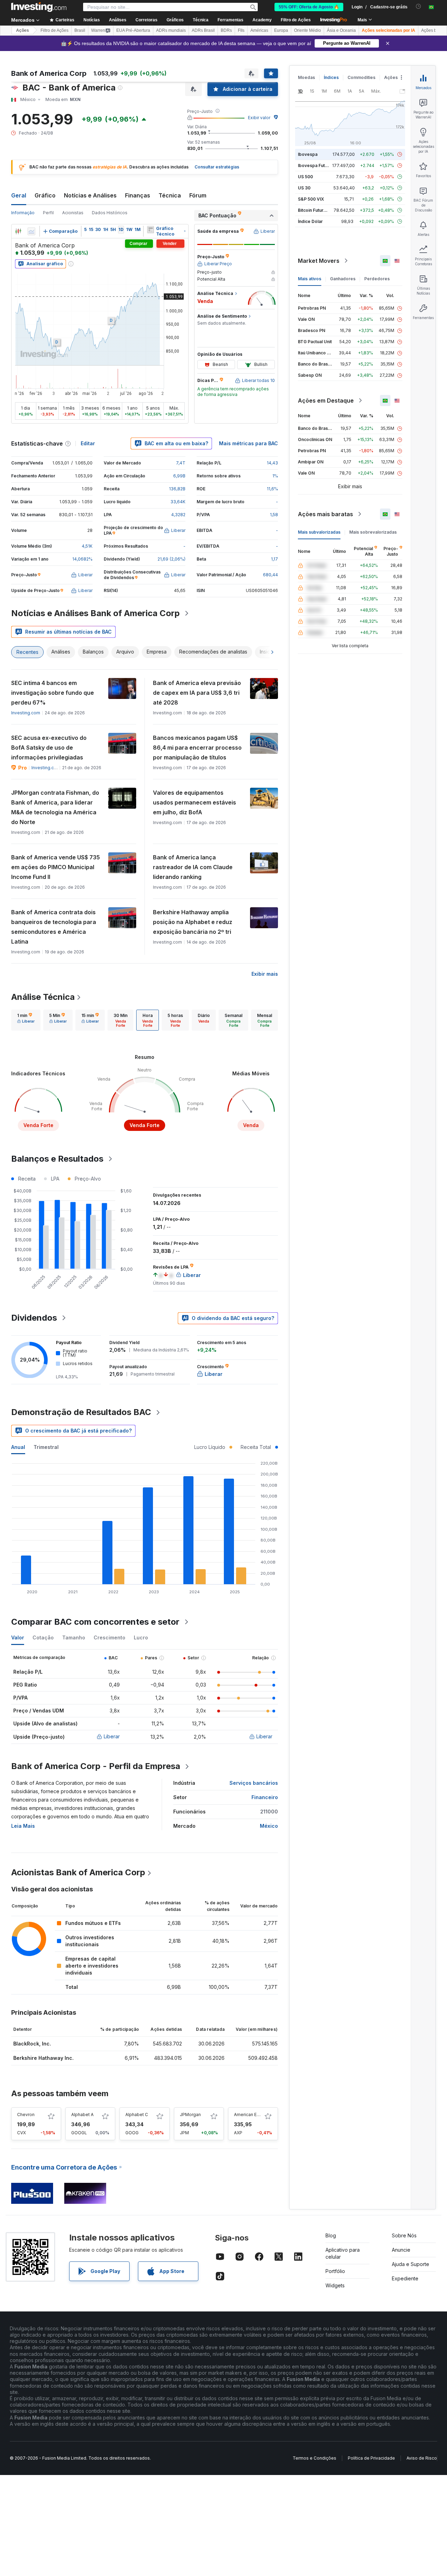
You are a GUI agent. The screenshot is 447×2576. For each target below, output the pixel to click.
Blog (331, 2235)
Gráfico (45, 195)
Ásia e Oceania (341, 30)
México (269, 1826)
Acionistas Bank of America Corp (78, 1872)
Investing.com (26, 713)
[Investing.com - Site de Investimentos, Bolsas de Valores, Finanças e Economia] (39, 7)
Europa (281, 30)
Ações (23, 30)
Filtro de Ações (296, 20)
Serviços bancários (254, 1783)
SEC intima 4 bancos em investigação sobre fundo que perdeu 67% (53, 693)
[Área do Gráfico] (31, 231)
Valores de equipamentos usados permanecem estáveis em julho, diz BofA (195, 802)
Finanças (138, 195)
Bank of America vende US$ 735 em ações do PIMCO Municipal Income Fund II (56, 867)
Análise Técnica (43, 997)
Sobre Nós (404, 2235)
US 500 (305, 177)
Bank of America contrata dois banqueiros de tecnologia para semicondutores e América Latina (54, 927)
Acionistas (73, 213)
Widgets (335, 2285)
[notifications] (419, 6)
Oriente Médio (307, 30)
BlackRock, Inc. (32, 2044)
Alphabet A (82, 2115)
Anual (18, 1447)
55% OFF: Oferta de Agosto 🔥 (309, 7)
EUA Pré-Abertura (133, 30)
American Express (252, 2115)
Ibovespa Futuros (316, 165)
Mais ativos (310, 279)
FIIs (241, 30)
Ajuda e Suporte (411, 2264)
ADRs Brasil (203, 30)
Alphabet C (137, 2115)
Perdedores (377, 279)
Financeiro (265, 1797)
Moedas (306, 77)
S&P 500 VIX (311, 199)
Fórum (198, 195)
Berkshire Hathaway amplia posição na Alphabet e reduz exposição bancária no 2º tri (193, 922)
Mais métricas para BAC (248, 443)
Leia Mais (23, 1826)
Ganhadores (343, 279)
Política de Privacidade (371, 2458)
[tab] (26, 1020)
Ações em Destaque (326, 401)
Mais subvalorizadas (319, 532)
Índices (331, 77)
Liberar (112, 1736)
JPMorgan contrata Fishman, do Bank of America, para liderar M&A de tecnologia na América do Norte (55, 807)
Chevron (26, 2115)
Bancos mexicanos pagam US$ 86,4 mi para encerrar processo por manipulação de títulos (197, 748)
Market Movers (319, 261)
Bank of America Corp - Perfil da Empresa (96, 1766)
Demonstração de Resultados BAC (81, 1412)
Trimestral (46, 1447)
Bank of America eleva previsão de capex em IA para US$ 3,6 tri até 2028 (197, 693)
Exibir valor (259, 118)
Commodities (361, 77)
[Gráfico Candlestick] (18, 231)
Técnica (170, 195)
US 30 (304, 188)
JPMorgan (190, 2115)
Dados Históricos (110, 213)
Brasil (80, 30)
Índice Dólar (310, 221)
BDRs (226, 30)
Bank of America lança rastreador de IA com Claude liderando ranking (193, 867)
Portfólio (335, 2271)
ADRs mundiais (171, 30)
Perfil (48, 213)
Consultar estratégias (217, 167)
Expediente (405, 2278)
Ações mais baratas (325, 514)
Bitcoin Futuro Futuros (320, 210)
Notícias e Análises (90, 195)
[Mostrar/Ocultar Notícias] (151, 230)
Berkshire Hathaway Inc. (43, 2058)
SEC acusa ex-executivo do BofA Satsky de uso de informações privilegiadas (49, 748)
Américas (259, 30)
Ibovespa (308, 154)
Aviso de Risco (422, 2458)
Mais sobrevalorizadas (373, 532)
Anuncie (401, 2250)
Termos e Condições (314, 2458)
